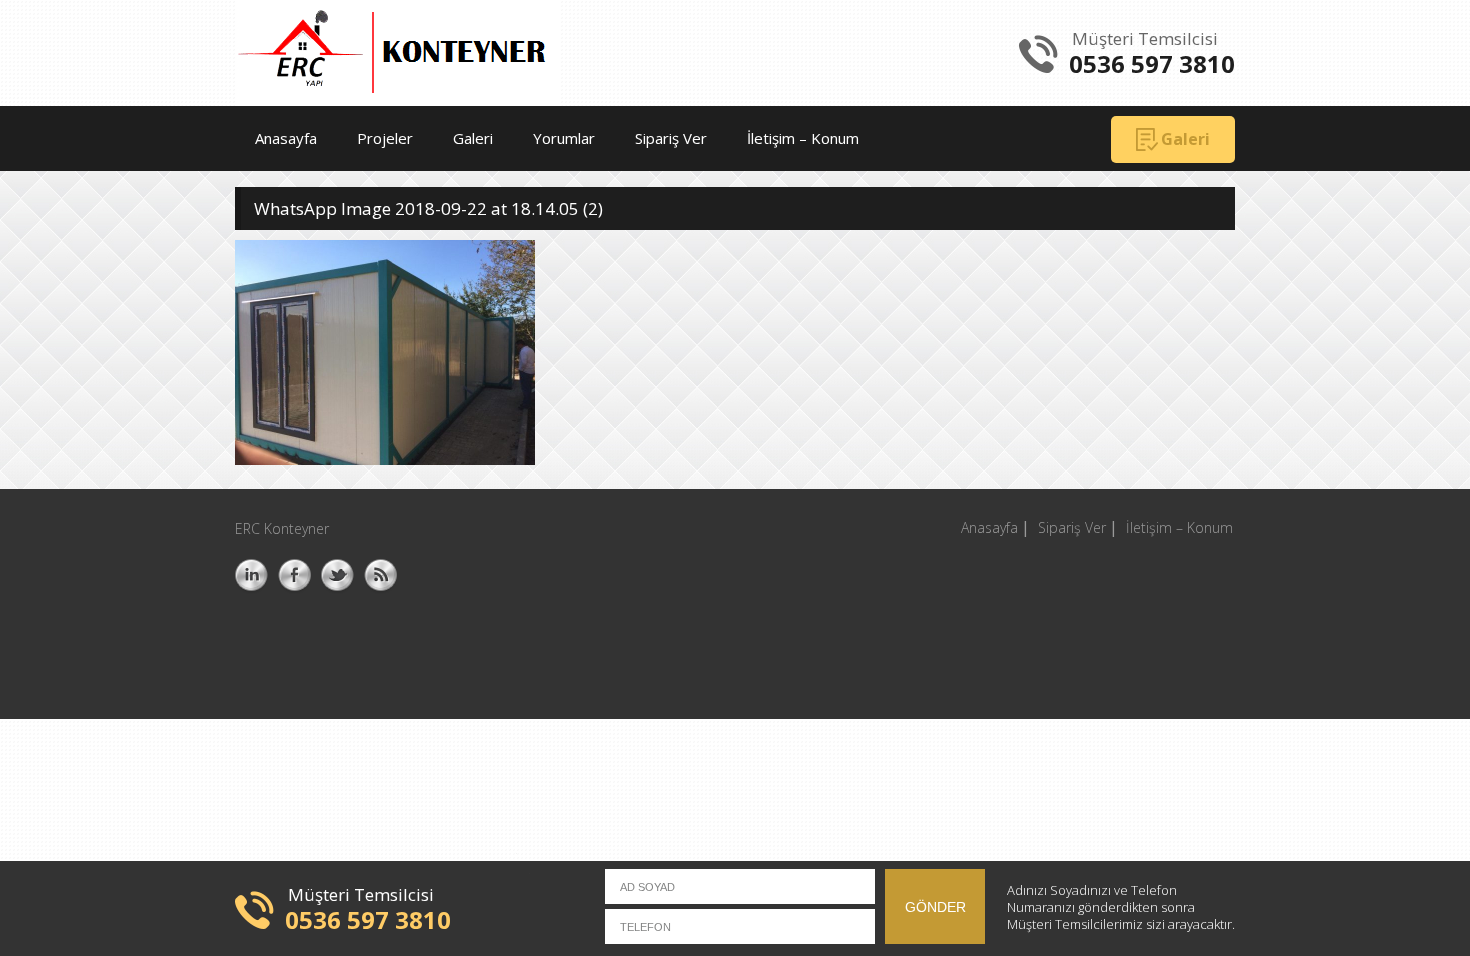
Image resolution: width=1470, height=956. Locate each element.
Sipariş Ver (671, 138)
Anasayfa (286, 138)
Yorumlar (564, 138)
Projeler (385, 138)
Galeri (473, 138)
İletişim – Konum (803, 138)
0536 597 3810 (1152, 63)
